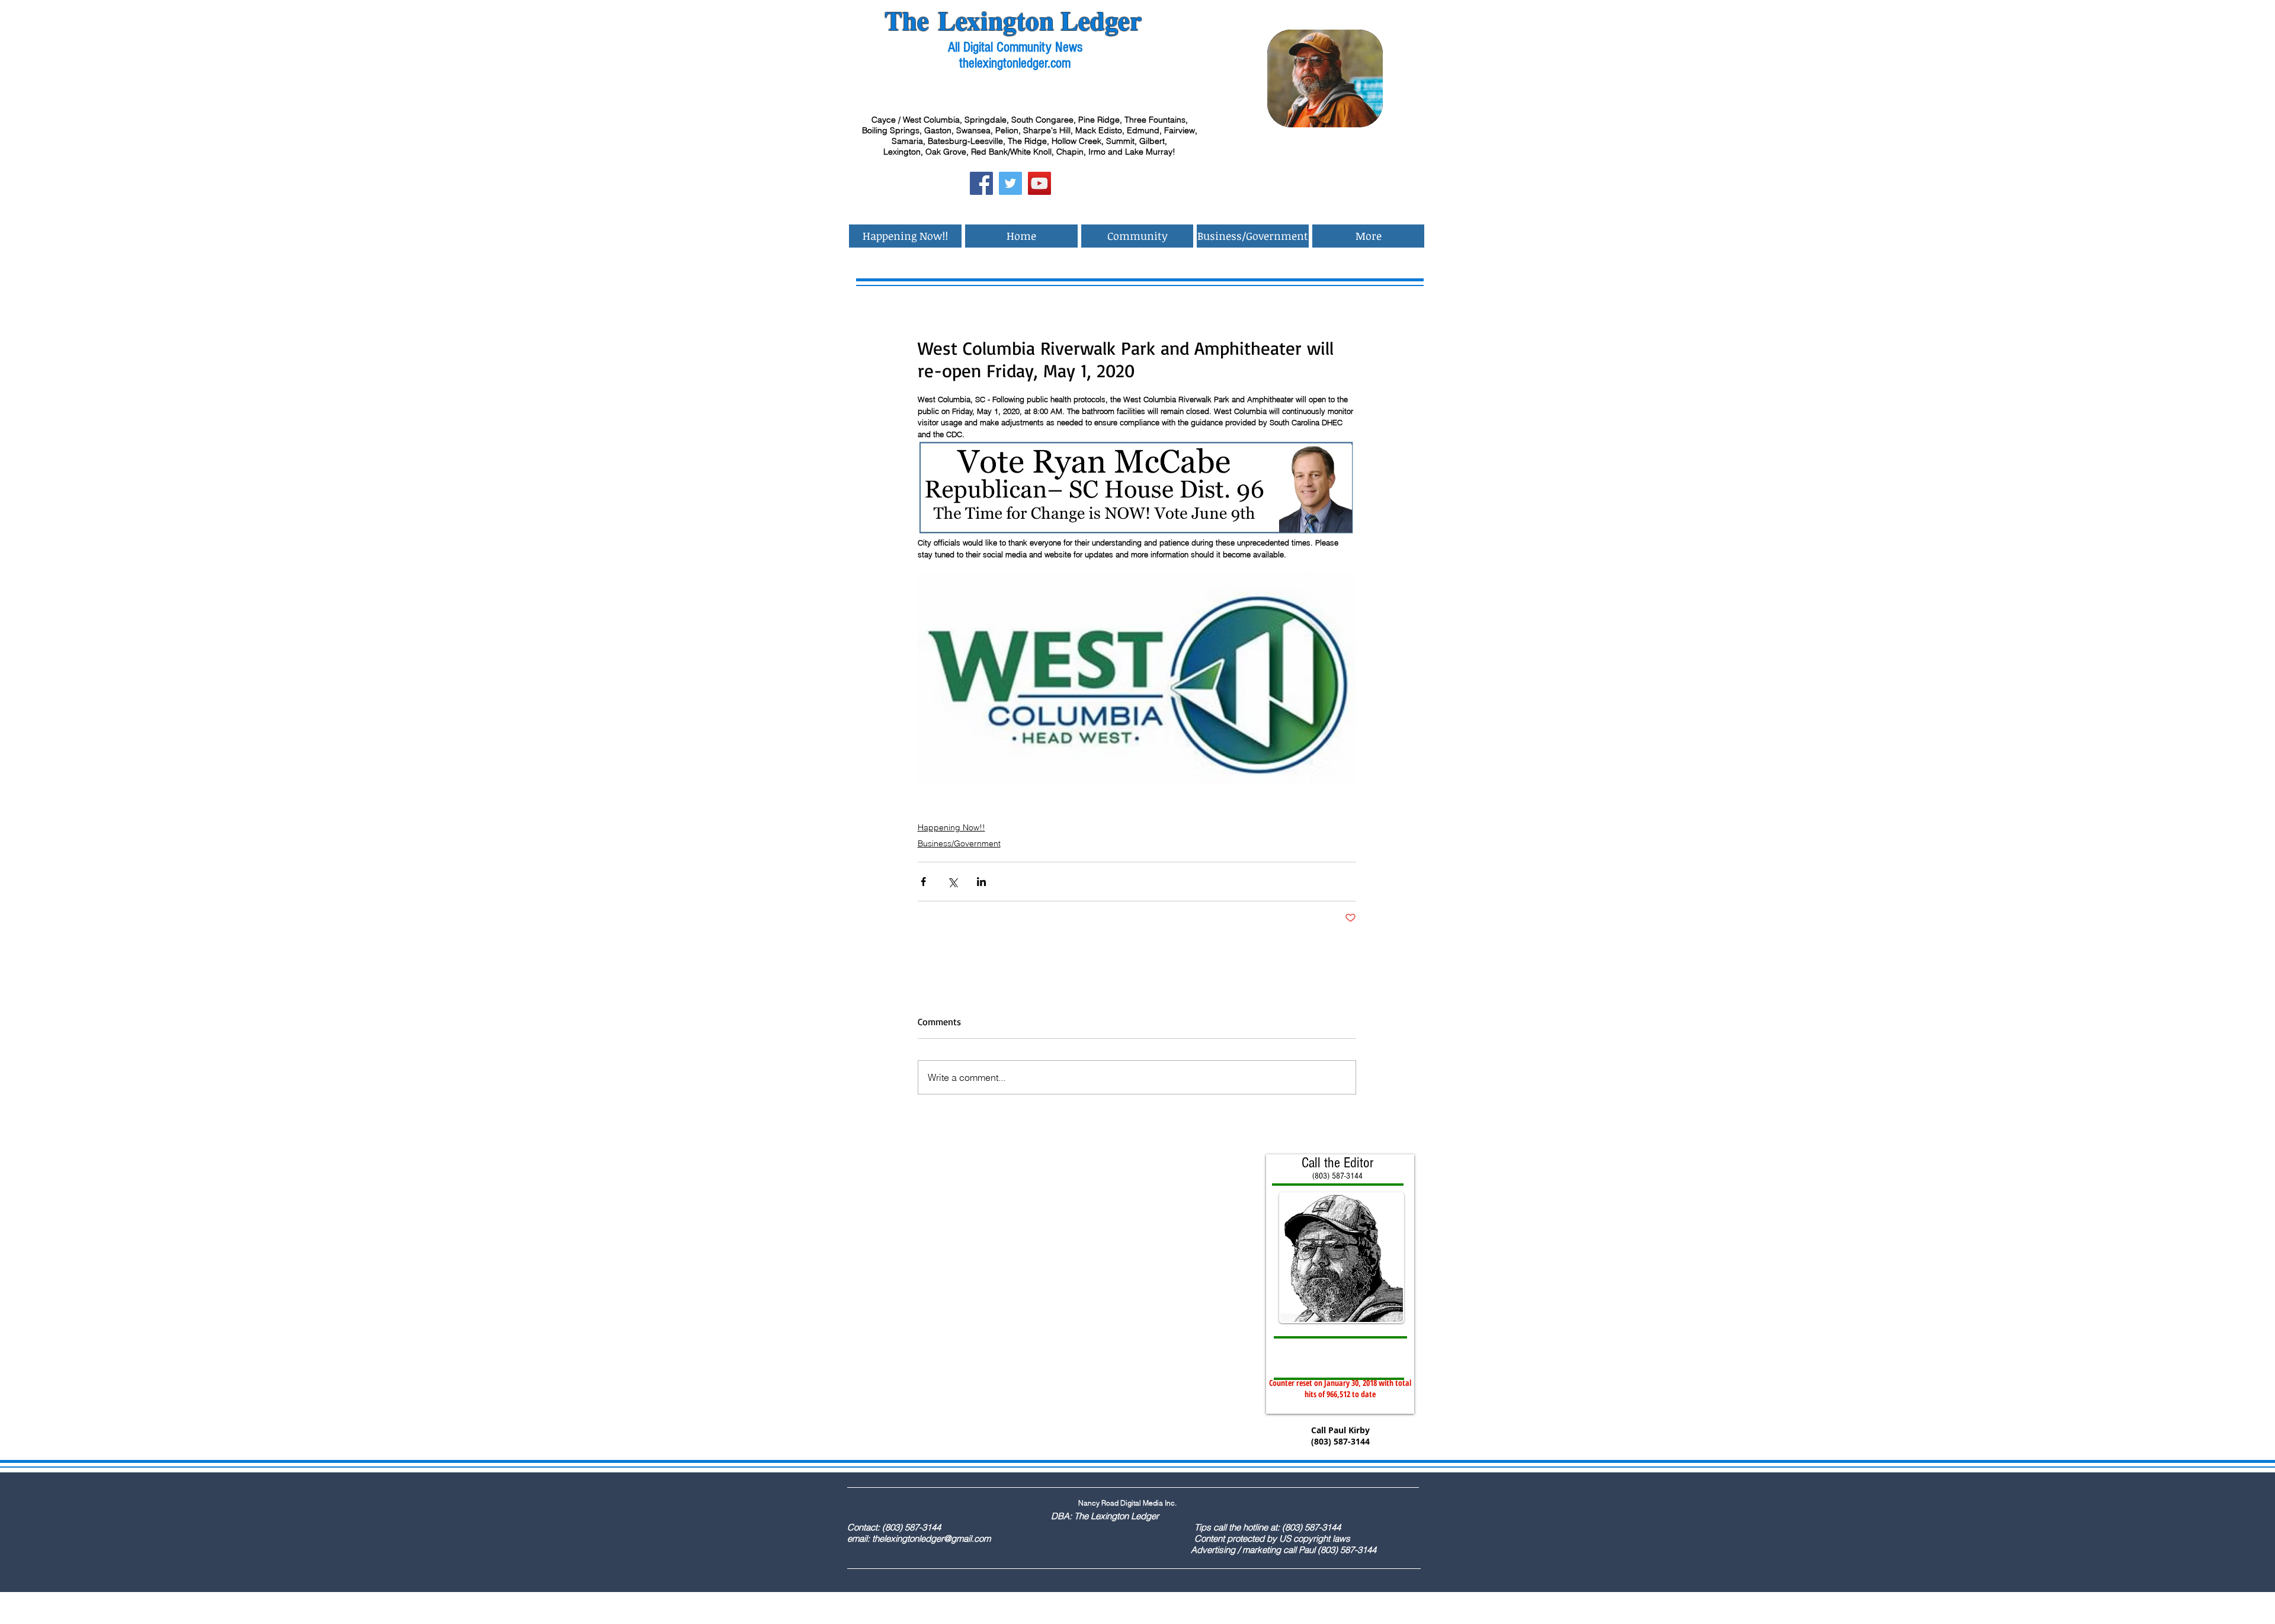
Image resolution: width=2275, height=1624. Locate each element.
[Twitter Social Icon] (1010, 183)
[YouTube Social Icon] (1039, 183)
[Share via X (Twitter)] (952, 882)
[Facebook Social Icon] (981, 183)
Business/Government (959, 843)
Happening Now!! (951, 827)
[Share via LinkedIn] (981, 882)
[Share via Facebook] (923, 882)
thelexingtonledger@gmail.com (931, 1538)
